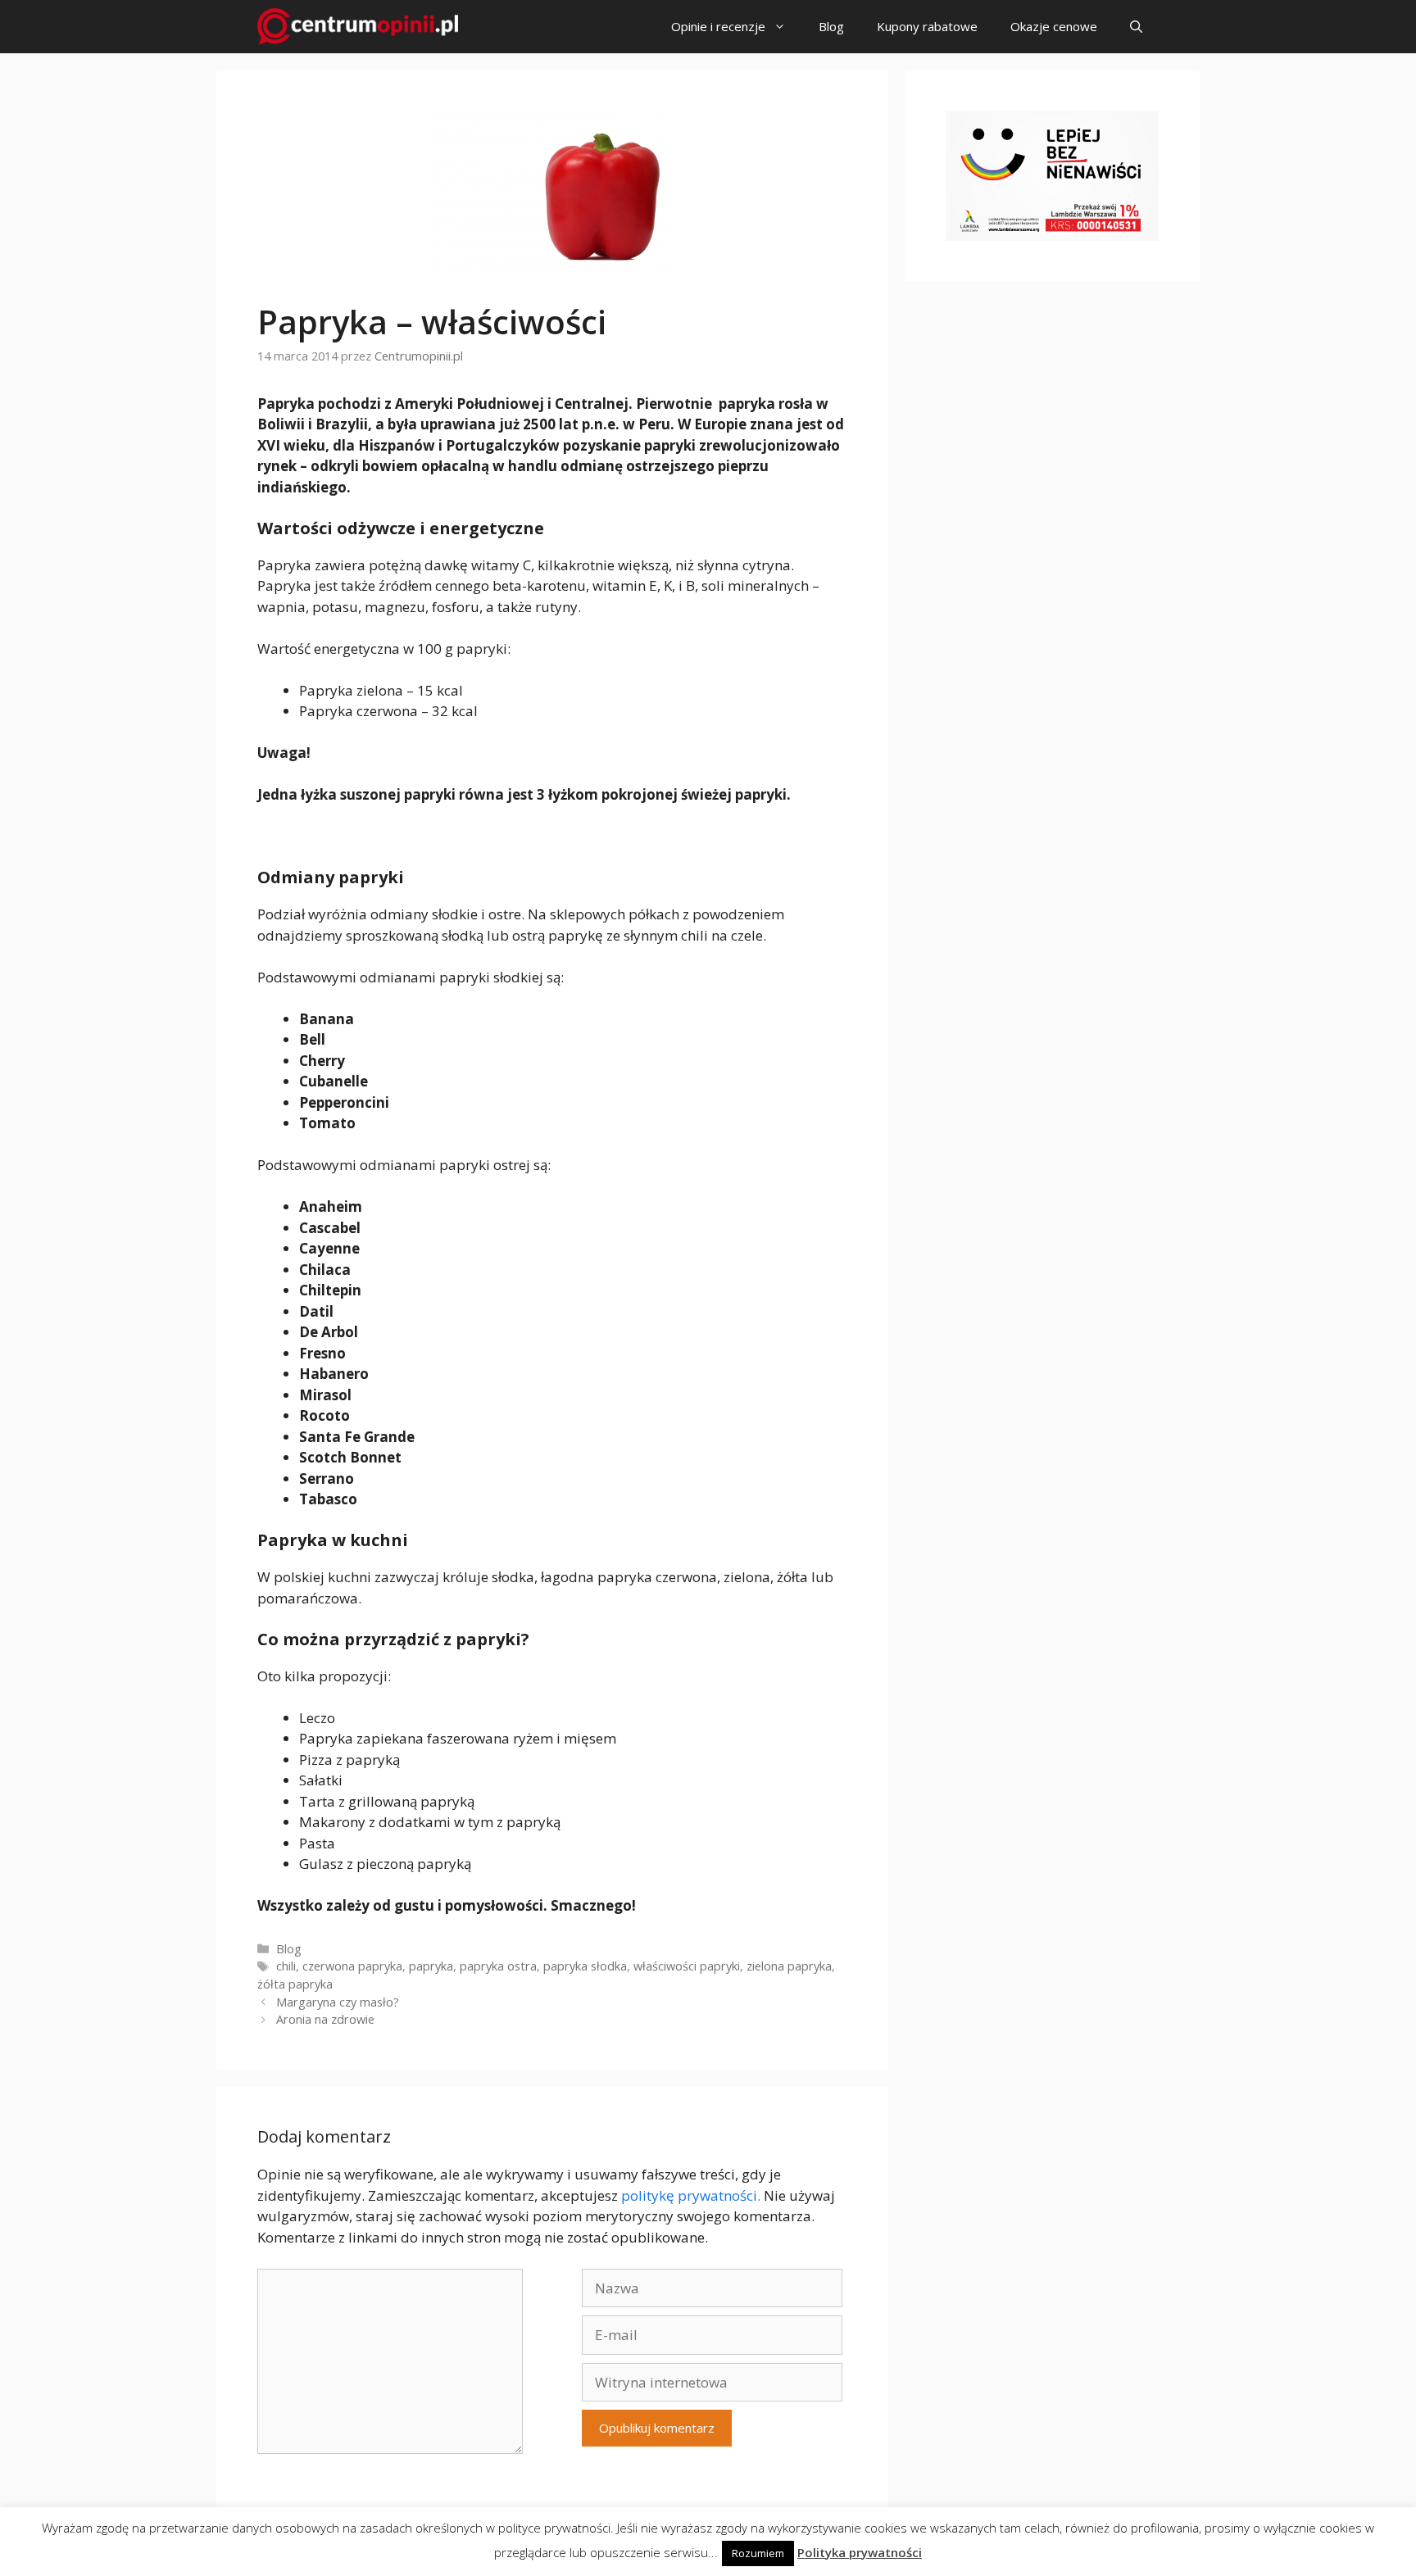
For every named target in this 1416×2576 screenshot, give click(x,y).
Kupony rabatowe (927, 26)
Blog (831, 26)
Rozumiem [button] (758, 2553)
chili (286, 1966)
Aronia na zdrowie (325, 2019)
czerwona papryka (352, 1966)
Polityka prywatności (860, 2552)
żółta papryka (295, 1984)
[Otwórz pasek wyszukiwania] (1136, 27)
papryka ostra (498, 1966)
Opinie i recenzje (718, 26)
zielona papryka (789, 1966)
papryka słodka (585, 1966)
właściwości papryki (687, 1966)
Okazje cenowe (1054, 26)
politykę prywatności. (691, 2195)
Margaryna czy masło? (338, 2002)
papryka (431, 1966)
